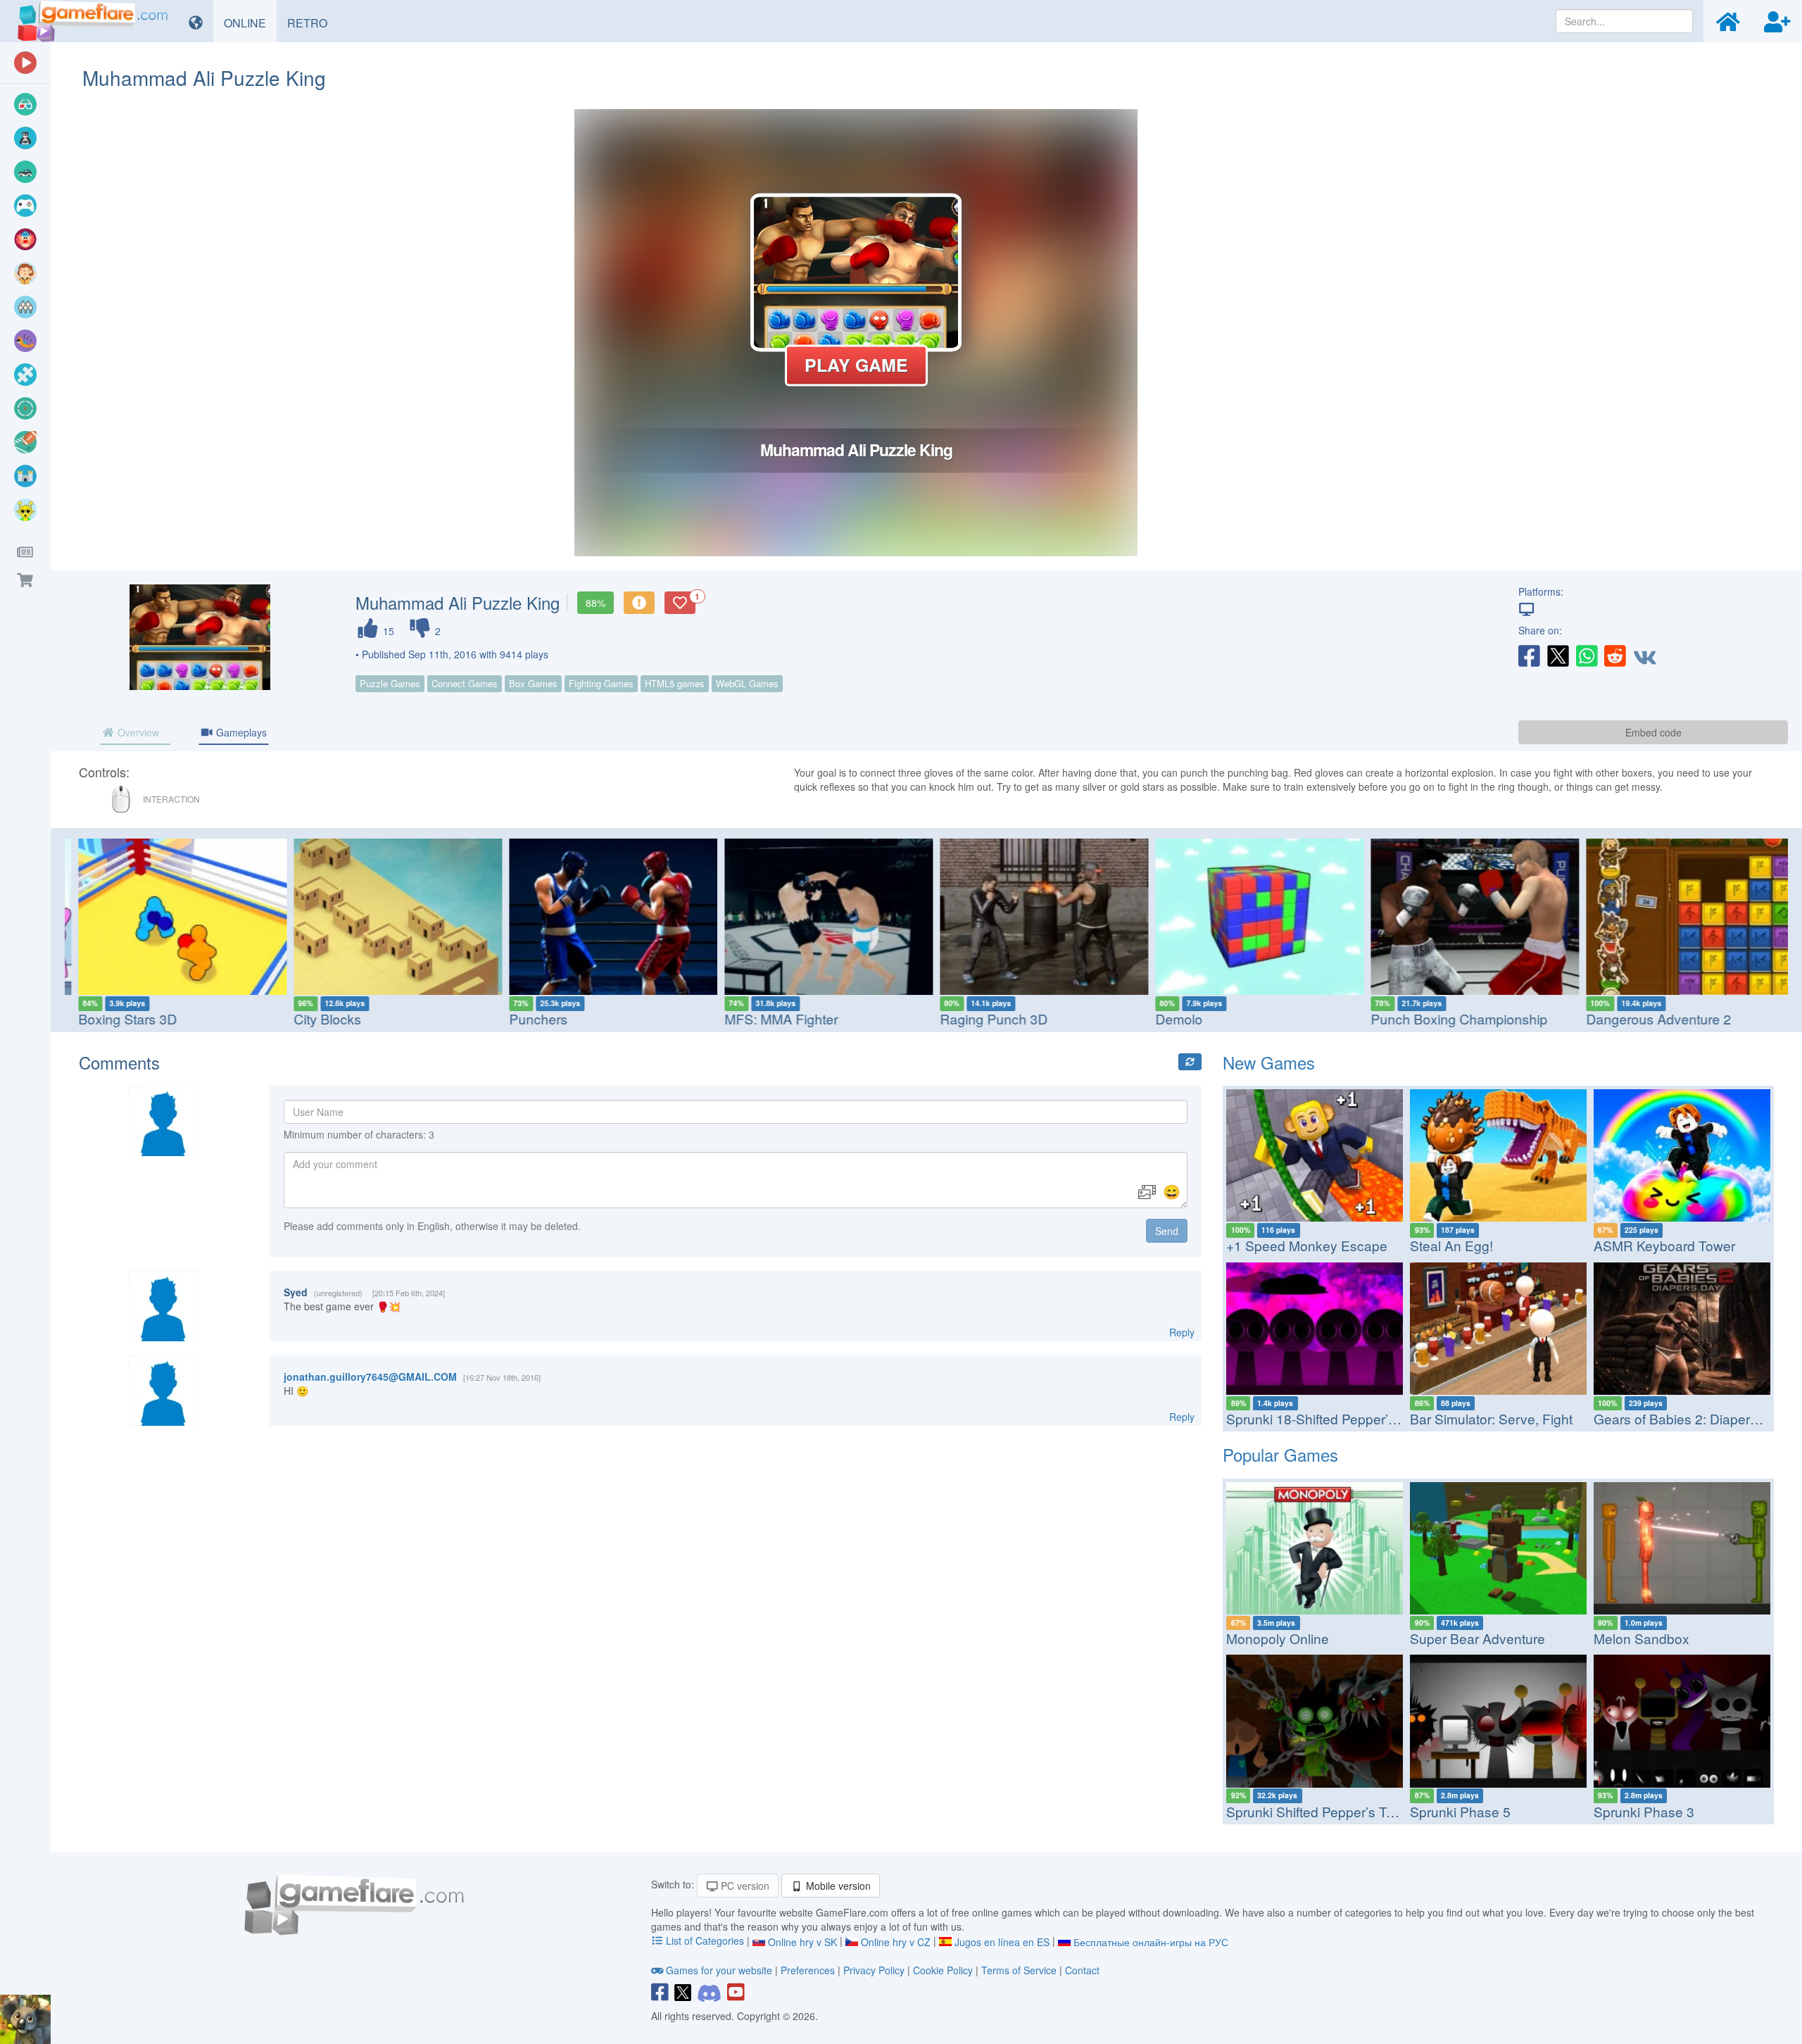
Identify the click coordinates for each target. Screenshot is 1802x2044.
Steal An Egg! (1451, 1245)
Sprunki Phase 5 (1460, 1811)
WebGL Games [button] (747, 683)
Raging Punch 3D (984, 1018)
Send (1167, 1231)
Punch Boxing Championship (1449, 1018)
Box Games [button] (533, 683)
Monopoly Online (1278, 1638)
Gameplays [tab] (240, 732)
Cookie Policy (943, 1970)
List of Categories (705, 1940)
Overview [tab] (137, 732)
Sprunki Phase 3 (1644, 1811)
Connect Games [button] (465, 683)
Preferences (809, 1970)
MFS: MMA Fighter (771, 1018)
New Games (1269, 1062)
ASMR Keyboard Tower (1664, 1245)
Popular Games (1280, 1454)
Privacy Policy (874, 1970)
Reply (1182, 1332)
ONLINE (250, 23)
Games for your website (719, 1970)
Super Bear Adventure (1477, 1638)
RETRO (313, 23)
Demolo (1169, 1018)
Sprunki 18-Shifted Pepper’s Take (1327, 1418)
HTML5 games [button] (675, 683)
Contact (1082, 1970)
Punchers (528, 1018)
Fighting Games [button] (601, 683)
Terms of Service (1019, 1970)
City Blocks (317, 1018)
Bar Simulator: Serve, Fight (1491, 1418)
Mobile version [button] (837, 1886)
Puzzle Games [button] (390, 683)
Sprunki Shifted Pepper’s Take (1317, 1811)
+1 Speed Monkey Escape (1307, 1245)
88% (596, 603)
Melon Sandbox (1642, 1638)
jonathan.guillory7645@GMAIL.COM (370, 1377)
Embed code (1653, 732)
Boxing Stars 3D (118, 1018)
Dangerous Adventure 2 (1649, 1018)
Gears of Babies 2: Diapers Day (1689, 1418)
